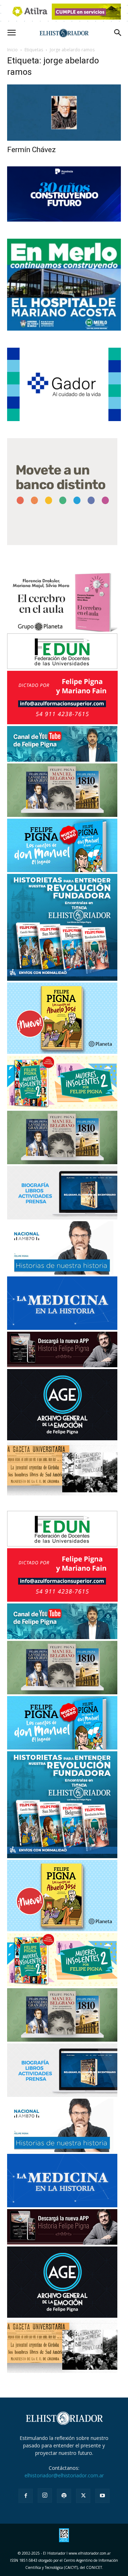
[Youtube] (102, 2496)
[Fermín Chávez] (64, 113)
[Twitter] (83, 2496)
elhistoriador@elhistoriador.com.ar (64, 2475)
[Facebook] (26, 2496)
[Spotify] (64, 2496)
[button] (11, 33)
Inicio (12, 50)
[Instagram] (45, 2495)
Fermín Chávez (31, 150)
